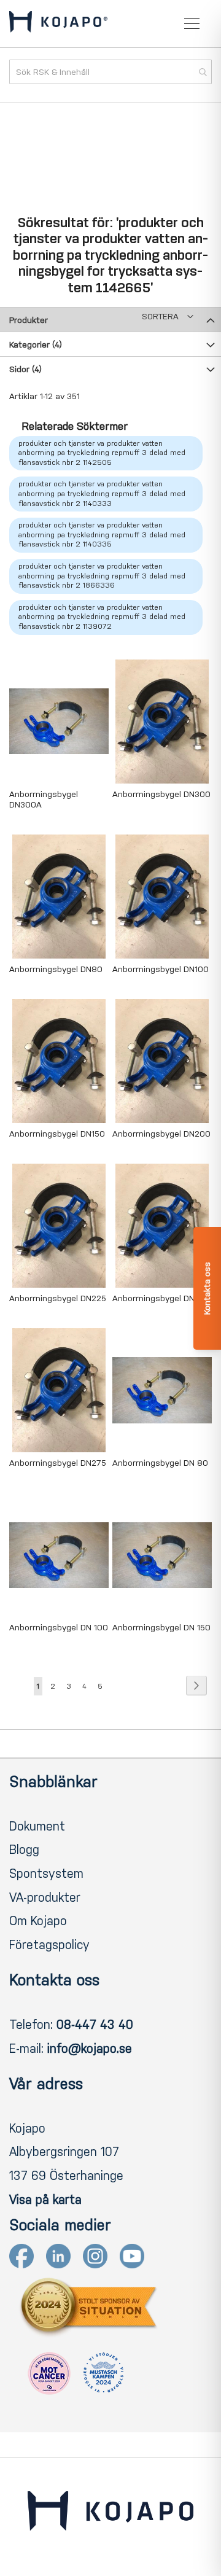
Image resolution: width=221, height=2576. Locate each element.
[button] (168, 317)
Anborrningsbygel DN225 (58, 1298)
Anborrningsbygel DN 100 (59, 1628)
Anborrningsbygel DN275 (58, 1463)
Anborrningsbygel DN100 (161, 969)
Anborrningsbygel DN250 (161, 1298)
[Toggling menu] (192, 24)
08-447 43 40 (95, 2025)
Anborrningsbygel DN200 (161, 1134)
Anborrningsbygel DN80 (56, 969)
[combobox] (110, 72)
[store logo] (58, 24)
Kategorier (36, 345)
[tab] (110, 319)
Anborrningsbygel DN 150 (161, 1628)
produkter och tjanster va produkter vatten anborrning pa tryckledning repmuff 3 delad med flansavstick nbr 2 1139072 (102, 617)
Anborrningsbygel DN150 (57, 1134)
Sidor (25, 369)
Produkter (29, 320)
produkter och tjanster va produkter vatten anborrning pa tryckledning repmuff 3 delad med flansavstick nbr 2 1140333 (102, 493)
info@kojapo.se (90, 2049)
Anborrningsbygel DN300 (161, 794)
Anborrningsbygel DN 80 (160, 1463)
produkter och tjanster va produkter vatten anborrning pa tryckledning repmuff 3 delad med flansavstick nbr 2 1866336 (102, 576)
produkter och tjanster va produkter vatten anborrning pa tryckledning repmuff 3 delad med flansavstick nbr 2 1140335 (102, 535)
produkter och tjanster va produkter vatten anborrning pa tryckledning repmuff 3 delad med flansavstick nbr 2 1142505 (102, 453)
